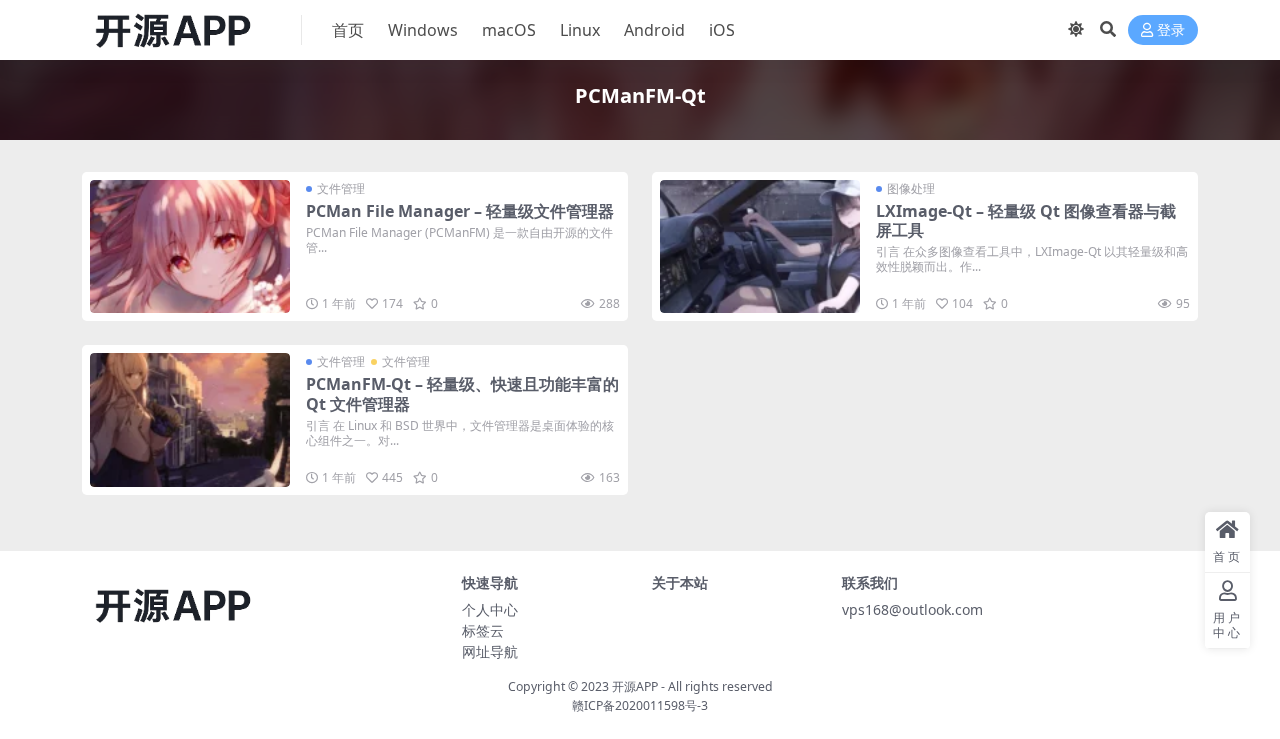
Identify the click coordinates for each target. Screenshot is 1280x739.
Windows (423, 30)
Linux (580, 30)
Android (654, 30)
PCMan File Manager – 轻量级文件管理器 (460, 211)
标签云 (483, 630)
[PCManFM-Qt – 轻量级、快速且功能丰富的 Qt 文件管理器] (190, 419)
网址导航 (490, 651)
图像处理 (911, 188)
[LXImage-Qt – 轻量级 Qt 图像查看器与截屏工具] (760, 246)
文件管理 (341, 188)
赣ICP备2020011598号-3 (640, 705)
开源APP (635, 686)
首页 (348, 30)
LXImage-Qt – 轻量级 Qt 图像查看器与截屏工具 (1026, 220)
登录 (1171, 30)
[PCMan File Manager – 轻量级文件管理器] (190, 246)
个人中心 (490, 609)
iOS (722, 30)
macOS (509, 30)
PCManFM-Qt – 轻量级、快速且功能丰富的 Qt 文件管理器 (462, 393)
